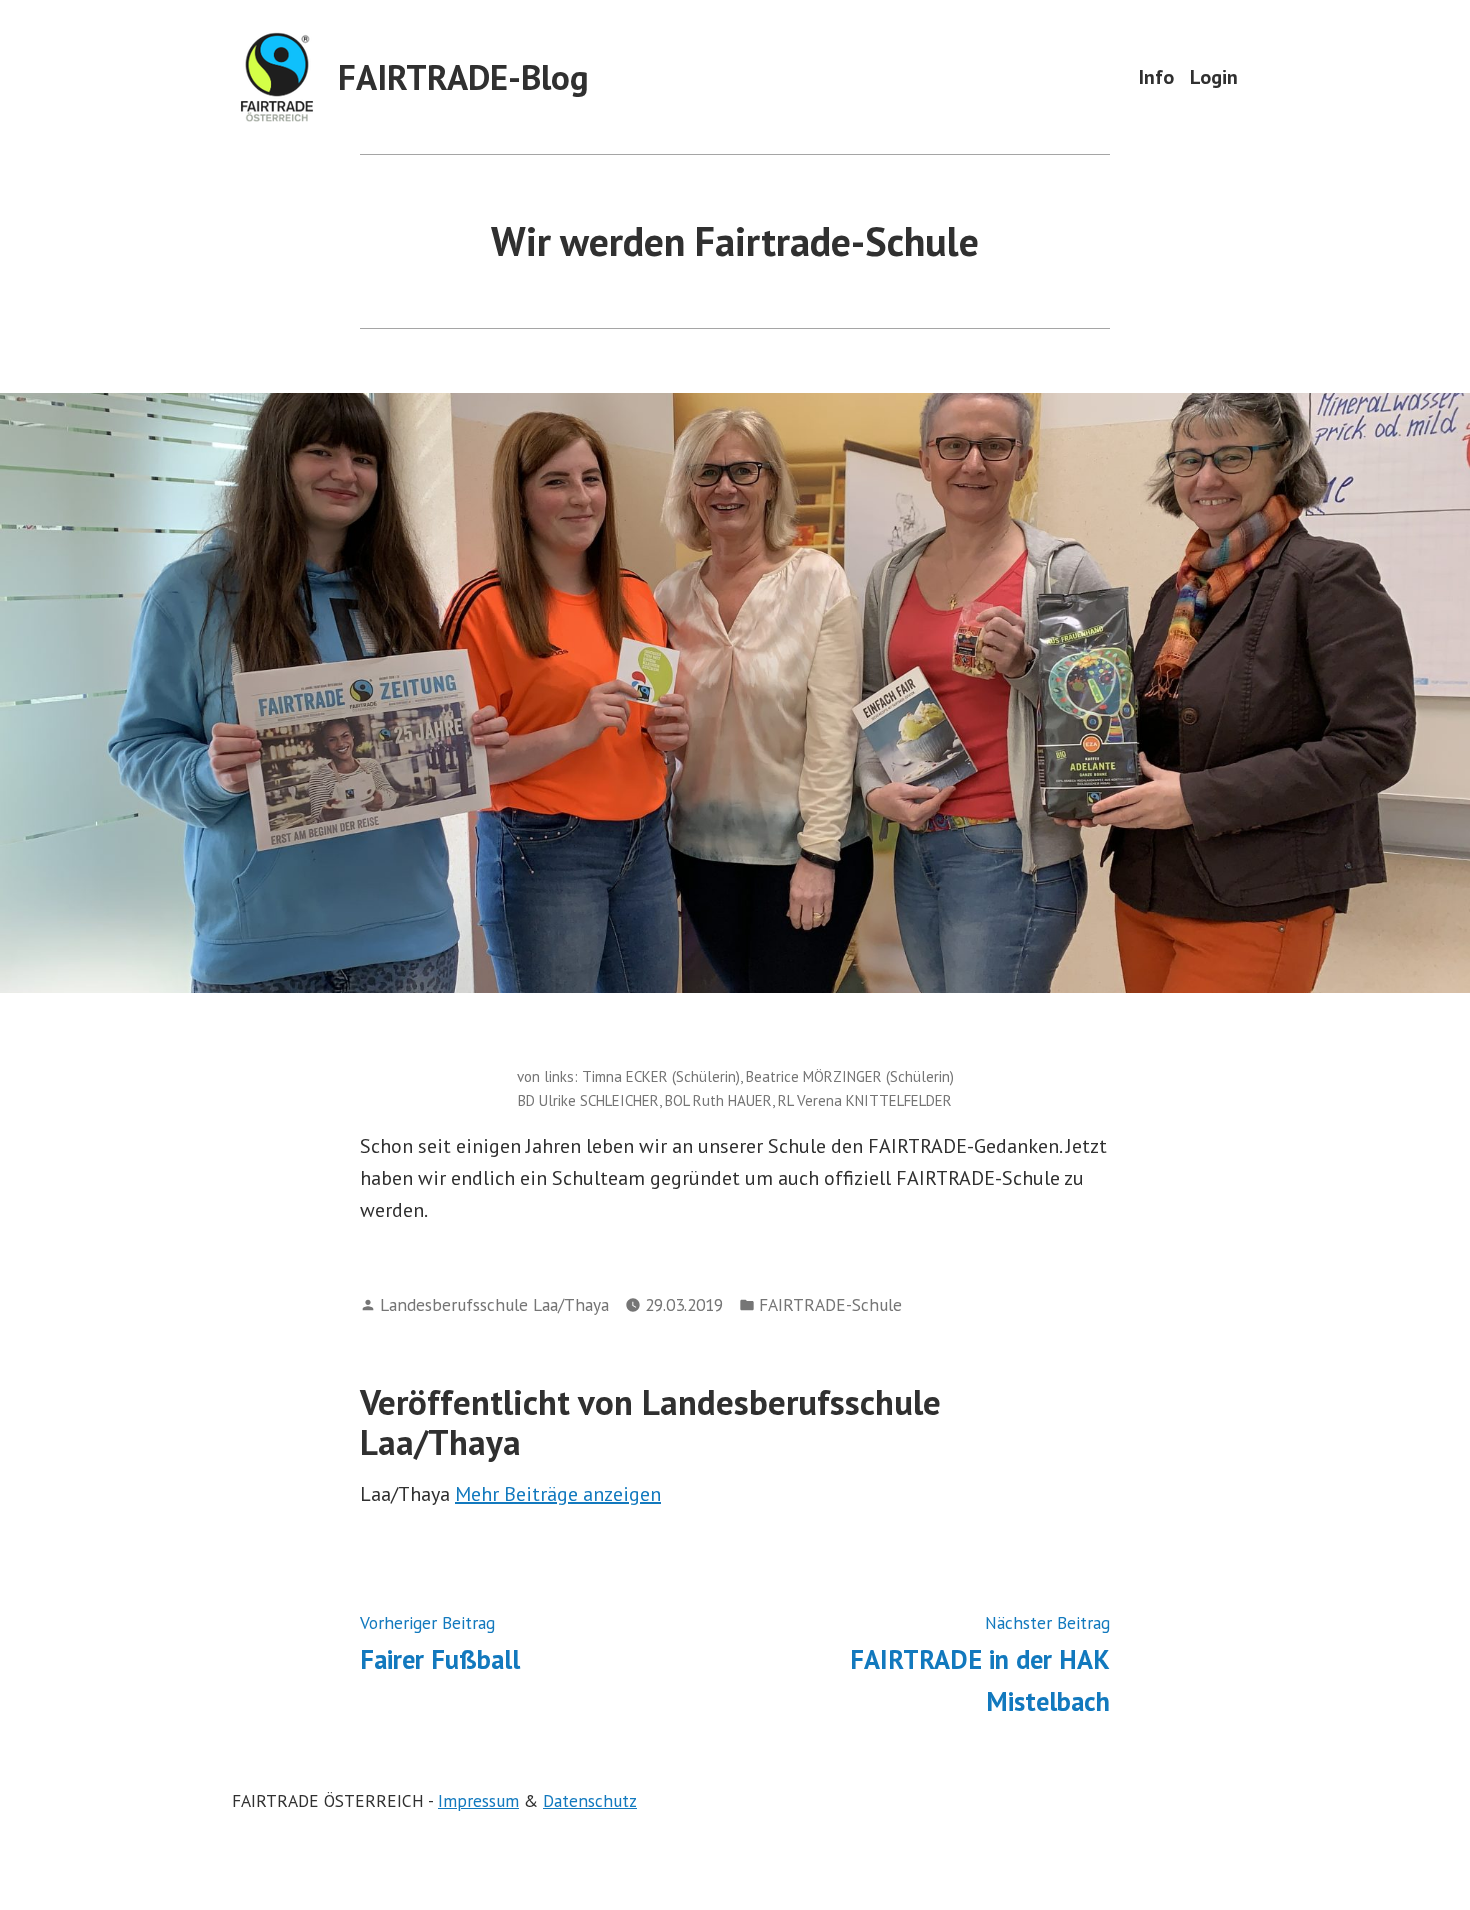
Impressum (478, 1800)
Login (1214, 76)
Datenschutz (590, 1800)
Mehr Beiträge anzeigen (558, 1494)
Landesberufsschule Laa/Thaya (494, 1304)
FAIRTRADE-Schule (830, 1304)
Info (1156, 76)
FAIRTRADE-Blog (463, 77)
